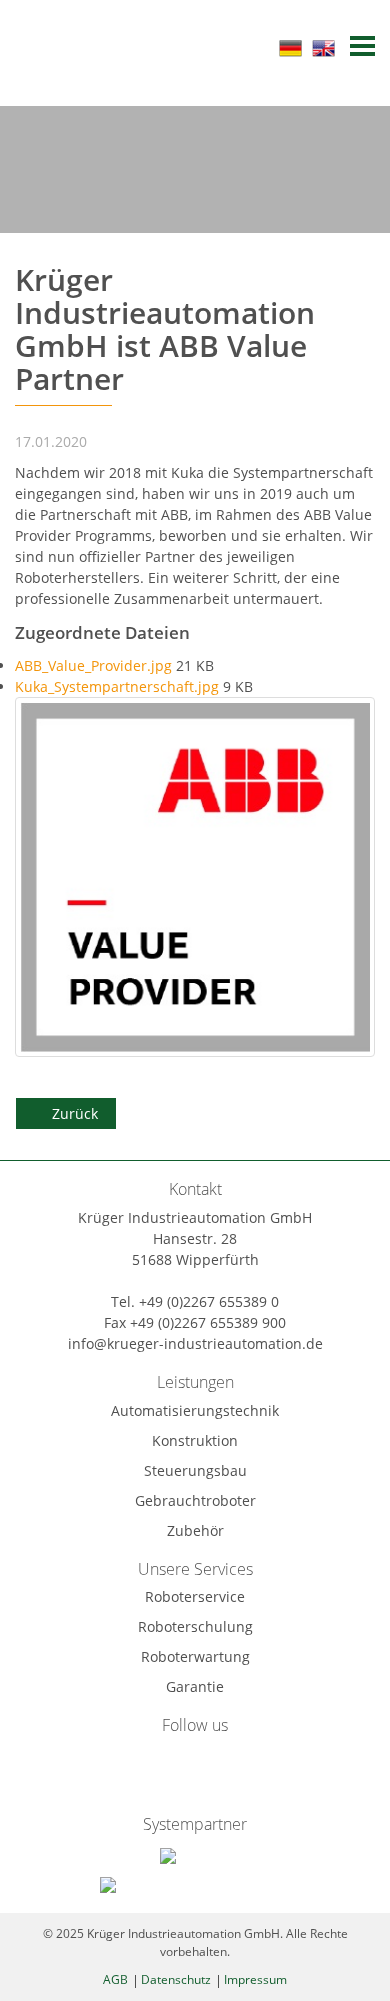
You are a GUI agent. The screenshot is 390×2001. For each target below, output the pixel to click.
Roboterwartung (195, 1656)
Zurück (75, 1113)
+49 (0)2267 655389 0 (209, 1301)
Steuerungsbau (195, 1470)
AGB (115, 1979)
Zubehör (195, 1530)
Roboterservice (195, 1596)
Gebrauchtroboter (195, 1500)
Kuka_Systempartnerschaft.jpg (119, 686)
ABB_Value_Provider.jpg (95, 665)
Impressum (255, 1979)
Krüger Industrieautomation (80, 46)
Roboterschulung (195, 1626)
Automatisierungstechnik (195, 1410)
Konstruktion (195, 1440)
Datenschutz (176, 1979)
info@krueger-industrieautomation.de (195, 1343)
